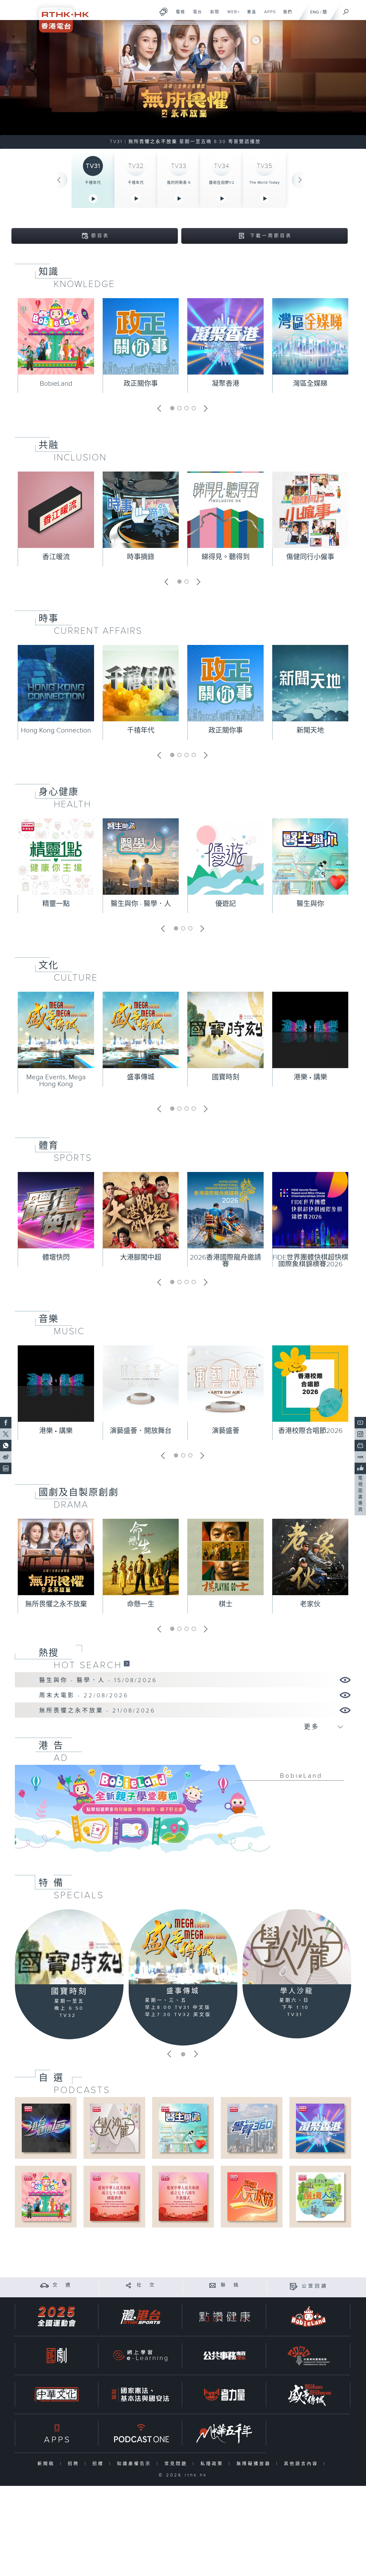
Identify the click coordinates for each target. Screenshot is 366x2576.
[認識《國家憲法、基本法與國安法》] (140, 2394)
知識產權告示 (135, 2464)
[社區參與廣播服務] (309, 2356)
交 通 (62, 2285)
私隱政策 (213, 2464)
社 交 (146, 2285)
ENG (315, 12)
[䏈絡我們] (213, 2285)
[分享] (129, 2285)
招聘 (75, 2464)
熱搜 (49, 1653)
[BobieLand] (183, 1813)
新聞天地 (310, 730)
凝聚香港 (226, 384)
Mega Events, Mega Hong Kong (56, 1081)
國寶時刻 (226, 1077)
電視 (178, 15)
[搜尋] (346, 10)
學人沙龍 (297, 1991)
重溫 (249, 15)
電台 (195, 15)
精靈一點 (56, 904)
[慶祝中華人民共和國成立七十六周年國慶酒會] (114, 2196)
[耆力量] (224, 2394)
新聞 (213, 15)
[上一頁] (59, 180)
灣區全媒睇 (310, 384)
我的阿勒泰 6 (179, 183)
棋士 (226, 1604)
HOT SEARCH (88, 1665)
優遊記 (226, 904)
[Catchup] (127, 1663)
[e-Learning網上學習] (140, 2356)
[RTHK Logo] (60, 16)
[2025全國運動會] (57, 2317)
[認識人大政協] (251, 2196)
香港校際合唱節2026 (310, 1431)
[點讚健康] (224, 2317)
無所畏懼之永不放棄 (56, 1604)
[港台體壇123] (46, 2128)
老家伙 (310, 1604)
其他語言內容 (302, 2464)
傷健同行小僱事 (310, 557)
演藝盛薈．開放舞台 (141, 1431)
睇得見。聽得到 (226, 557)
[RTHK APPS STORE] (57, 2433)
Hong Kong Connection (56, 730)
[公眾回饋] (294, 2286)
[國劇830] (57, 2356)
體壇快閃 (56, 1258)
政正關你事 (141, 384)
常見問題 (177, 2464)
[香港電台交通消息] (44, 2285)
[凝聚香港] (320, 2128)
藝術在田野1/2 (222, 183)
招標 (99, 2464)
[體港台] (140, 2317)
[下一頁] (300, 180)
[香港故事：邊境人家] (320, 2196)
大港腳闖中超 (141, 1258)
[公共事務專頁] (224, 2356)
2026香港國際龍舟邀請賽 (225, 1261)
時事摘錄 (141, 557)
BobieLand (56, 384)
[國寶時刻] (69, 1947)
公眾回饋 (315, 2286)
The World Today (264, 183)
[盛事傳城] (183, 1947)
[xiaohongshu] (360, 1457)
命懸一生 (141, 1604)
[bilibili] (360, 1446)
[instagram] (360, 1434)
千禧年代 (93, 183)
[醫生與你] (183, 2128)
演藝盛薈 (226, 1431)
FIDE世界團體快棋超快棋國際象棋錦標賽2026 (310, 1261)
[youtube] (360, 1423)
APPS (268, 15)
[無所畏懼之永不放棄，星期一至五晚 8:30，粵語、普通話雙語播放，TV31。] (183, 84)
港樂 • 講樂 (310, 1077)
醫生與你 (310, 904)
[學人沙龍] (297, 1947)
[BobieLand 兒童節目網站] (309, 2317)
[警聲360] (251, 2128)
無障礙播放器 (255, 2464)
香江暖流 (56, 557)
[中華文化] (57, 2394)
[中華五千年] (224, 2433)
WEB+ (231, 15)
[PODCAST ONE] (140, 2433)
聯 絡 (230, 2285)
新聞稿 (47, 2464)
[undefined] (164, 12)
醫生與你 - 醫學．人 (141, 904)
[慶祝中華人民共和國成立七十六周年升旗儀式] (183, 2196)
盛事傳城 (141, 1077)
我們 (286, 15)
